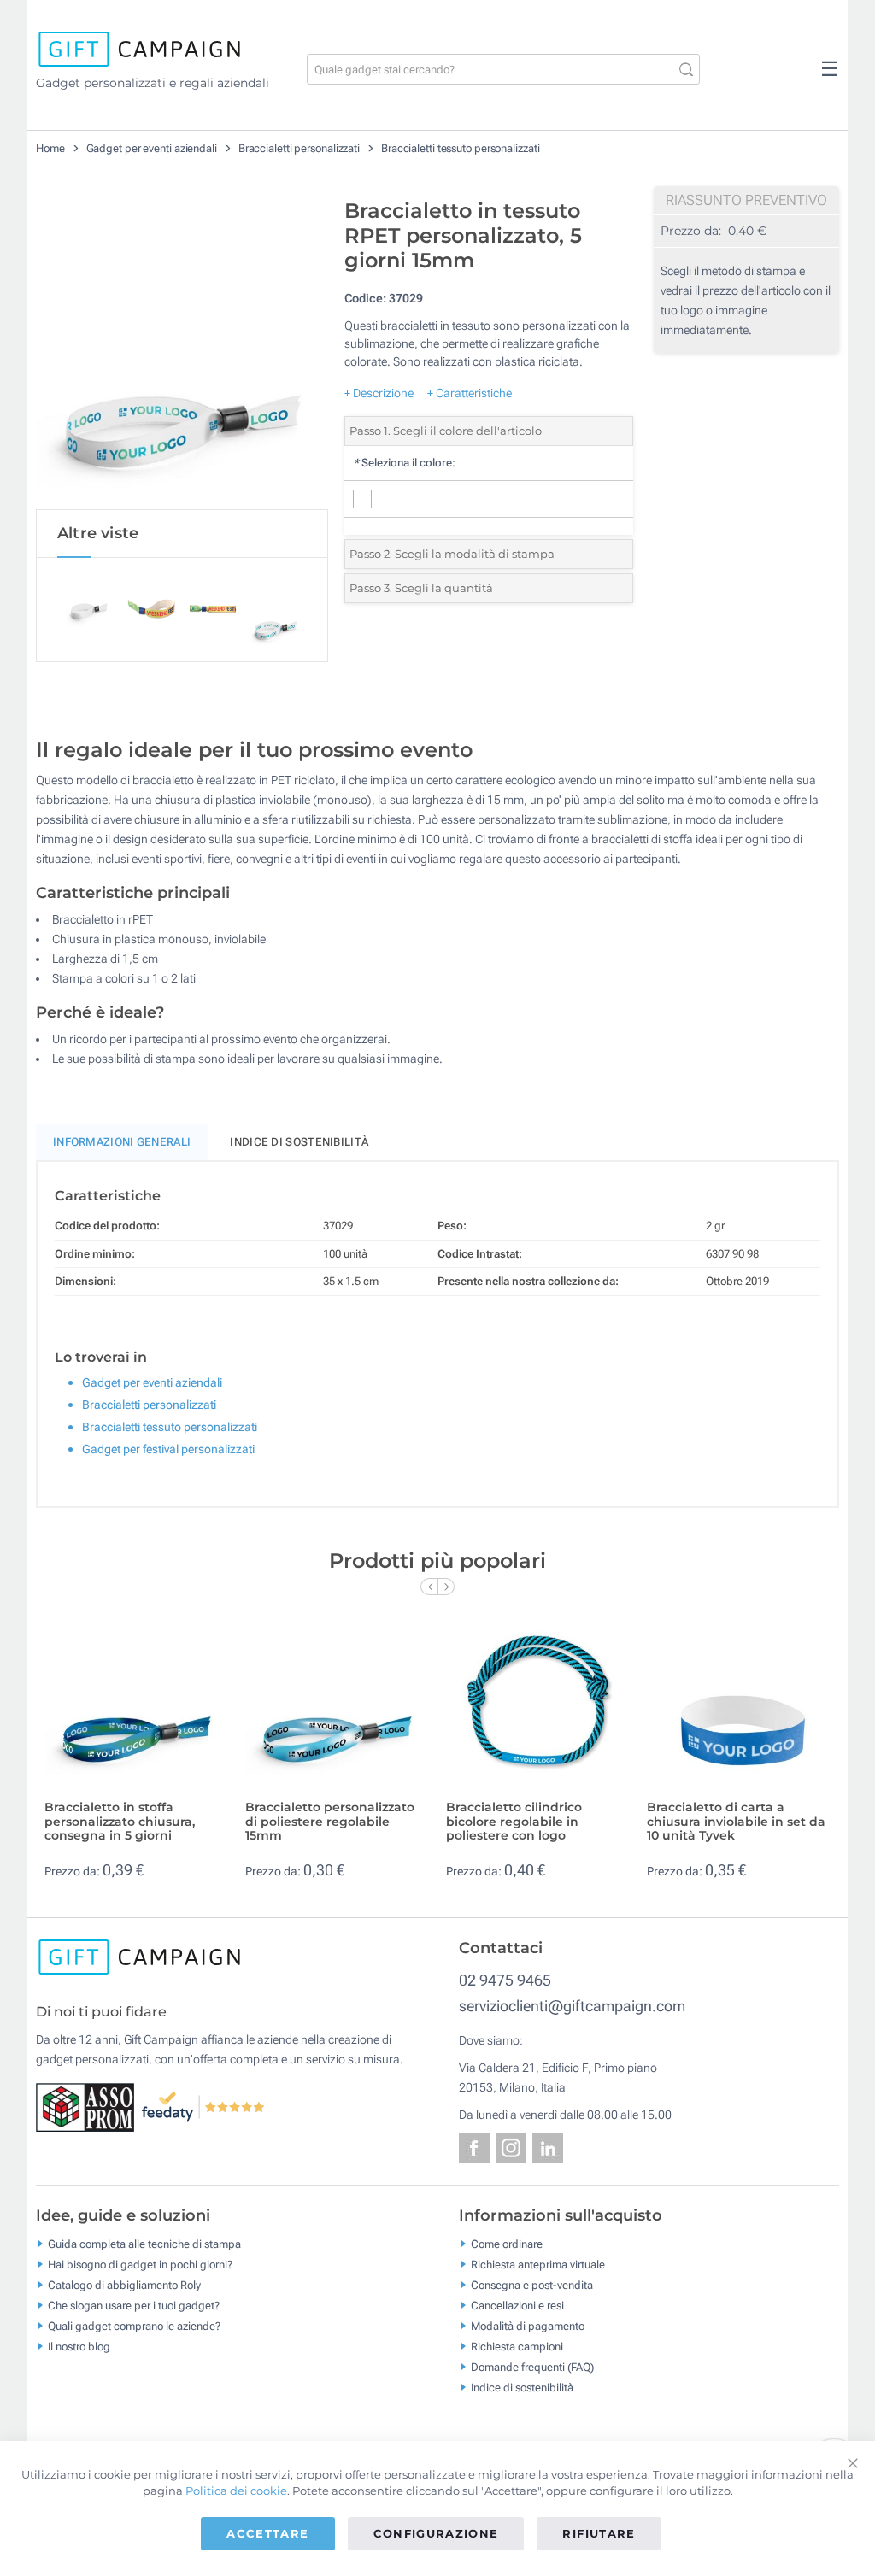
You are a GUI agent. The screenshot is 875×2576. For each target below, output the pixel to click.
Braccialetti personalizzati (299, 148)
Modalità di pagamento (528, 2326)
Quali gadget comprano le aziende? (134, 2326)
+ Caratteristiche (470, 393)
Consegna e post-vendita (532, 2285)
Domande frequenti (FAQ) (532, 2367)
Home (50, 148)
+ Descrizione (379, 393)
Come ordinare (507, 2244)
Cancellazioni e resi (517, 2306)
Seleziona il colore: (404, 463)
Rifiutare (599, 2533)
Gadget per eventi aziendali (152, 148)
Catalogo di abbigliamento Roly (124, 2285)
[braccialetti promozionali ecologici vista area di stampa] (182, 349)
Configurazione (436, 2533)
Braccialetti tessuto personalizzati (461, 148)
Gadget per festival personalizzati (168, 1449)
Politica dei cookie (236, 2491)
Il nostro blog (79, 2347)
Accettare (267, 2533)
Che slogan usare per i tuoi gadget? (134, 2306)
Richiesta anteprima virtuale (538, 2265)
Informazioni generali (122, 1142)
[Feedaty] (204, 2106)
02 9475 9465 (505, 1980)
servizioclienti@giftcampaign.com (572, 2006)
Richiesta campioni (517, 2347)
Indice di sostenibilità (299, 1142)
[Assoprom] (88, 2106)
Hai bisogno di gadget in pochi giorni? (140, 2265)
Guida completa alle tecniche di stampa (144, 2244)
